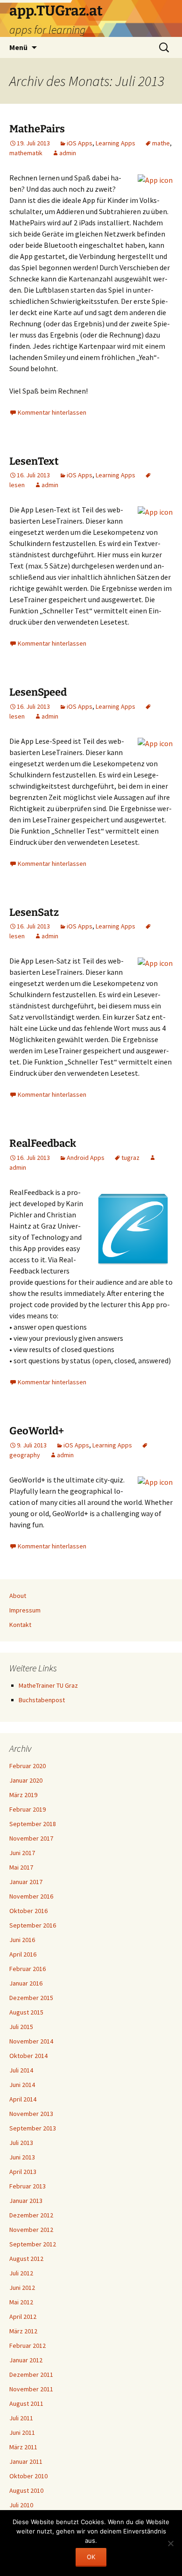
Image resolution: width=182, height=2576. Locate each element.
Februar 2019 (28, 1809)
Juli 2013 (21, 2143)
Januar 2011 (26, 2461)
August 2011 (26, 2403)
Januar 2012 (26, 2360)
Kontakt (20, 1625)
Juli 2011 (21, 2418)
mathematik (26, 153)
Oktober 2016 (28, 1911)
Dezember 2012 (31, 2215)
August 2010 (26, 2490)
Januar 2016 (26, 1983)
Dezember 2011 (31, 2375)
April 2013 (23, 2172)
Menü (18, 47)
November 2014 (31, 2041)
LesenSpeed (38, 692)
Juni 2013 (22, 2157)
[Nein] (170, 2543)
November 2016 (31, 1896)
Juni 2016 (22, 1940)
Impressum (25, 1610)
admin (68, 153)
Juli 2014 (21, 2070)
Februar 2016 (28, 1969)
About (18, 1596)
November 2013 (31, 2114)
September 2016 (33, 1925)
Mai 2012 (21, 2302)
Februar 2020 (28, 1766)
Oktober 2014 (28, 2056)
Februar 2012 (28, 2346)
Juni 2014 (22, 2085)
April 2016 (23, 1954)
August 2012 (26, 2259)
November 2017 (31, 1838)
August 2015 (26, 2012)
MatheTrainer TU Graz (48, 1685)
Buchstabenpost (42, 1700)
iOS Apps (80, 143)
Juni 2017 (22, 1853)
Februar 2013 (28, 2186)
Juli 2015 (21, 2027)
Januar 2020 (26, 1780)
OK (91, 2557)
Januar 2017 (26, 1882)
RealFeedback (43, 1143)
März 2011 (23, 2447)
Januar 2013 (26, 2201)
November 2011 (31, 2389)
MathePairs (37, 129)
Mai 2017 (21, 1867)
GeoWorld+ (37, 1431)
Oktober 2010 (28, 2476)
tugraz (130, 1158)
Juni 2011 (22, 2432)
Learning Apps (115, 143)
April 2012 (23, 2317)
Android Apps (86, 1158)
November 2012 (31, 2230)
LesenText (34, 461)
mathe (161, 143)
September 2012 (33, 2244)
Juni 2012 (22, 2288)
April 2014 (23, 2099)
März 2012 (23, 2331)
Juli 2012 (21, 2273)
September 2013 (33, 2128)
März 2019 (23, 1795)
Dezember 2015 (31, 1998)
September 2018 (33, 1824)
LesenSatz (34, 912)
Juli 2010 (21, 2505)
